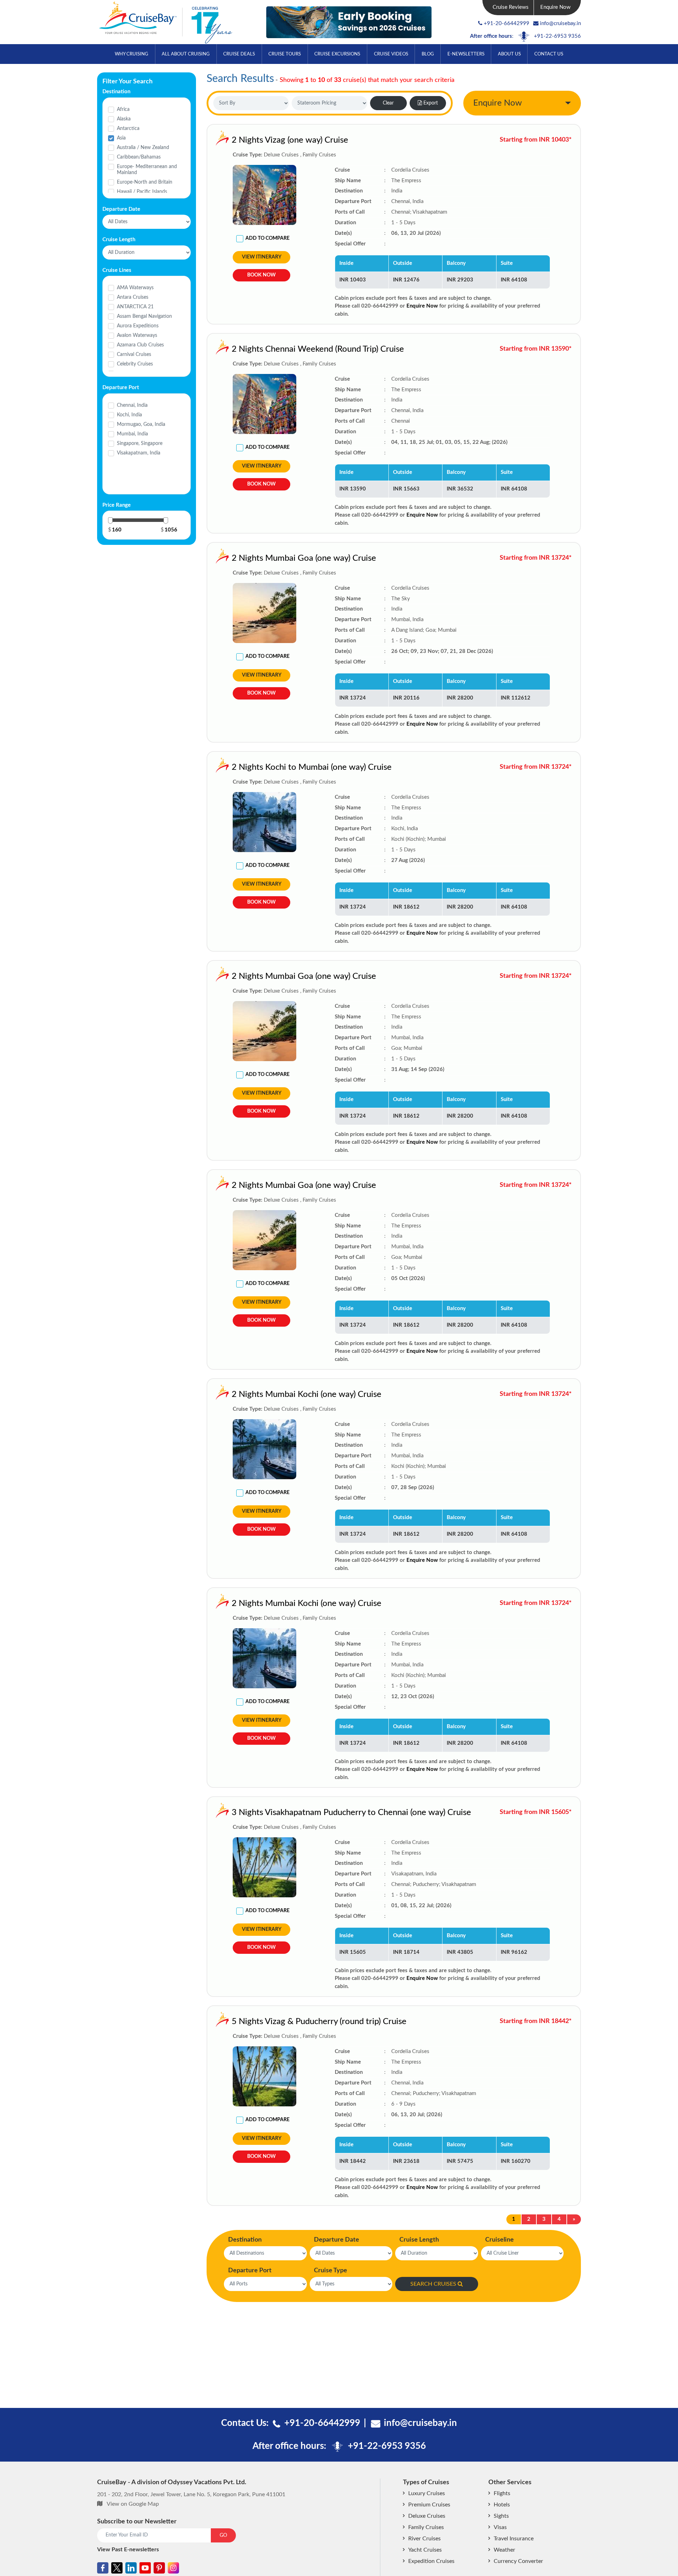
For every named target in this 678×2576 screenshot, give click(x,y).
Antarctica (128, 129)
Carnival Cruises (134, 355)
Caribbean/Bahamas (139, 157)
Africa (123, 109)
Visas (500, 2527)
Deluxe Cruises (427, 2516)
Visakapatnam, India (139, 453)
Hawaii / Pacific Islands (142, 192)
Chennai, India (132, 405)
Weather (504, 2550)
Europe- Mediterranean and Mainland (147, 170)
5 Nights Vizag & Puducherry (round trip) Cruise (319, 2022)
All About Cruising (186, 54)
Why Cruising (132, 54)
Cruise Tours (285, 54)
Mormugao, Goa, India (141, 424)
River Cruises (424, 2539)
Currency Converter (518, 2561)
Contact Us (549, 54)
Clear (388, 103)
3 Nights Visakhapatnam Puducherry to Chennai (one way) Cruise (351, 1813)
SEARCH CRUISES (433, 2284)
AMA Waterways (135, 288)
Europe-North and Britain (145, 182)
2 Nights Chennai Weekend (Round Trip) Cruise (318, 349)
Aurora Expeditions (138, 326)
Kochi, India (129, 415)
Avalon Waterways (137, 335)
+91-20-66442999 (507, 23)
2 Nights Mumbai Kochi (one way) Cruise (307, 1394)
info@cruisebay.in (560, 23)
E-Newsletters (466, 54)
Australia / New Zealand (143, 148)
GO (223, 2535)
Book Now (261, 275)
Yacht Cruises (425, 2550)
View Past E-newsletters (128, 2550)
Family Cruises (426, 2527)
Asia (121, 138)
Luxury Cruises (427, 2493)
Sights (501, 2516)
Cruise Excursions (337, 54)
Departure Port (250, 2271)
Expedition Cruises (431, 2561)
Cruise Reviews (511, 7)
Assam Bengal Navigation (144, 316)
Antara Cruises (133, 297)
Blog (428, 54)
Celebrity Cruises (135, 364)
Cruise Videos (391, 54)
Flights (502, 2493)
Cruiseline (499, 2240)
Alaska (124, 119)
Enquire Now (555, 7)
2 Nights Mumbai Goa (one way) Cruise (304, 558)
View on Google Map (133, 2504)
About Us (509, 54)
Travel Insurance (514, 2539)
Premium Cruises (429, 2505)
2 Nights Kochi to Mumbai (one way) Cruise (312, 767)
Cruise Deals (239, 54)
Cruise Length (419, 2240)
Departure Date (337, 2240)
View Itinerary (262, 257)
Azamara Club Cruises (140, 345)
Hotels (502, 2505)
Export (431, 103)
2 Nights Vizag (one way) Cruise (290, 140)
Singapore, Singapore (140, 444)
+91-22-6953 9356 (557, 36)
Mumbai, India (132, 434)
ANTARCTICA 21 (135, 307)
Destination (245, 2240)
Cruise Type (331, 2271)
